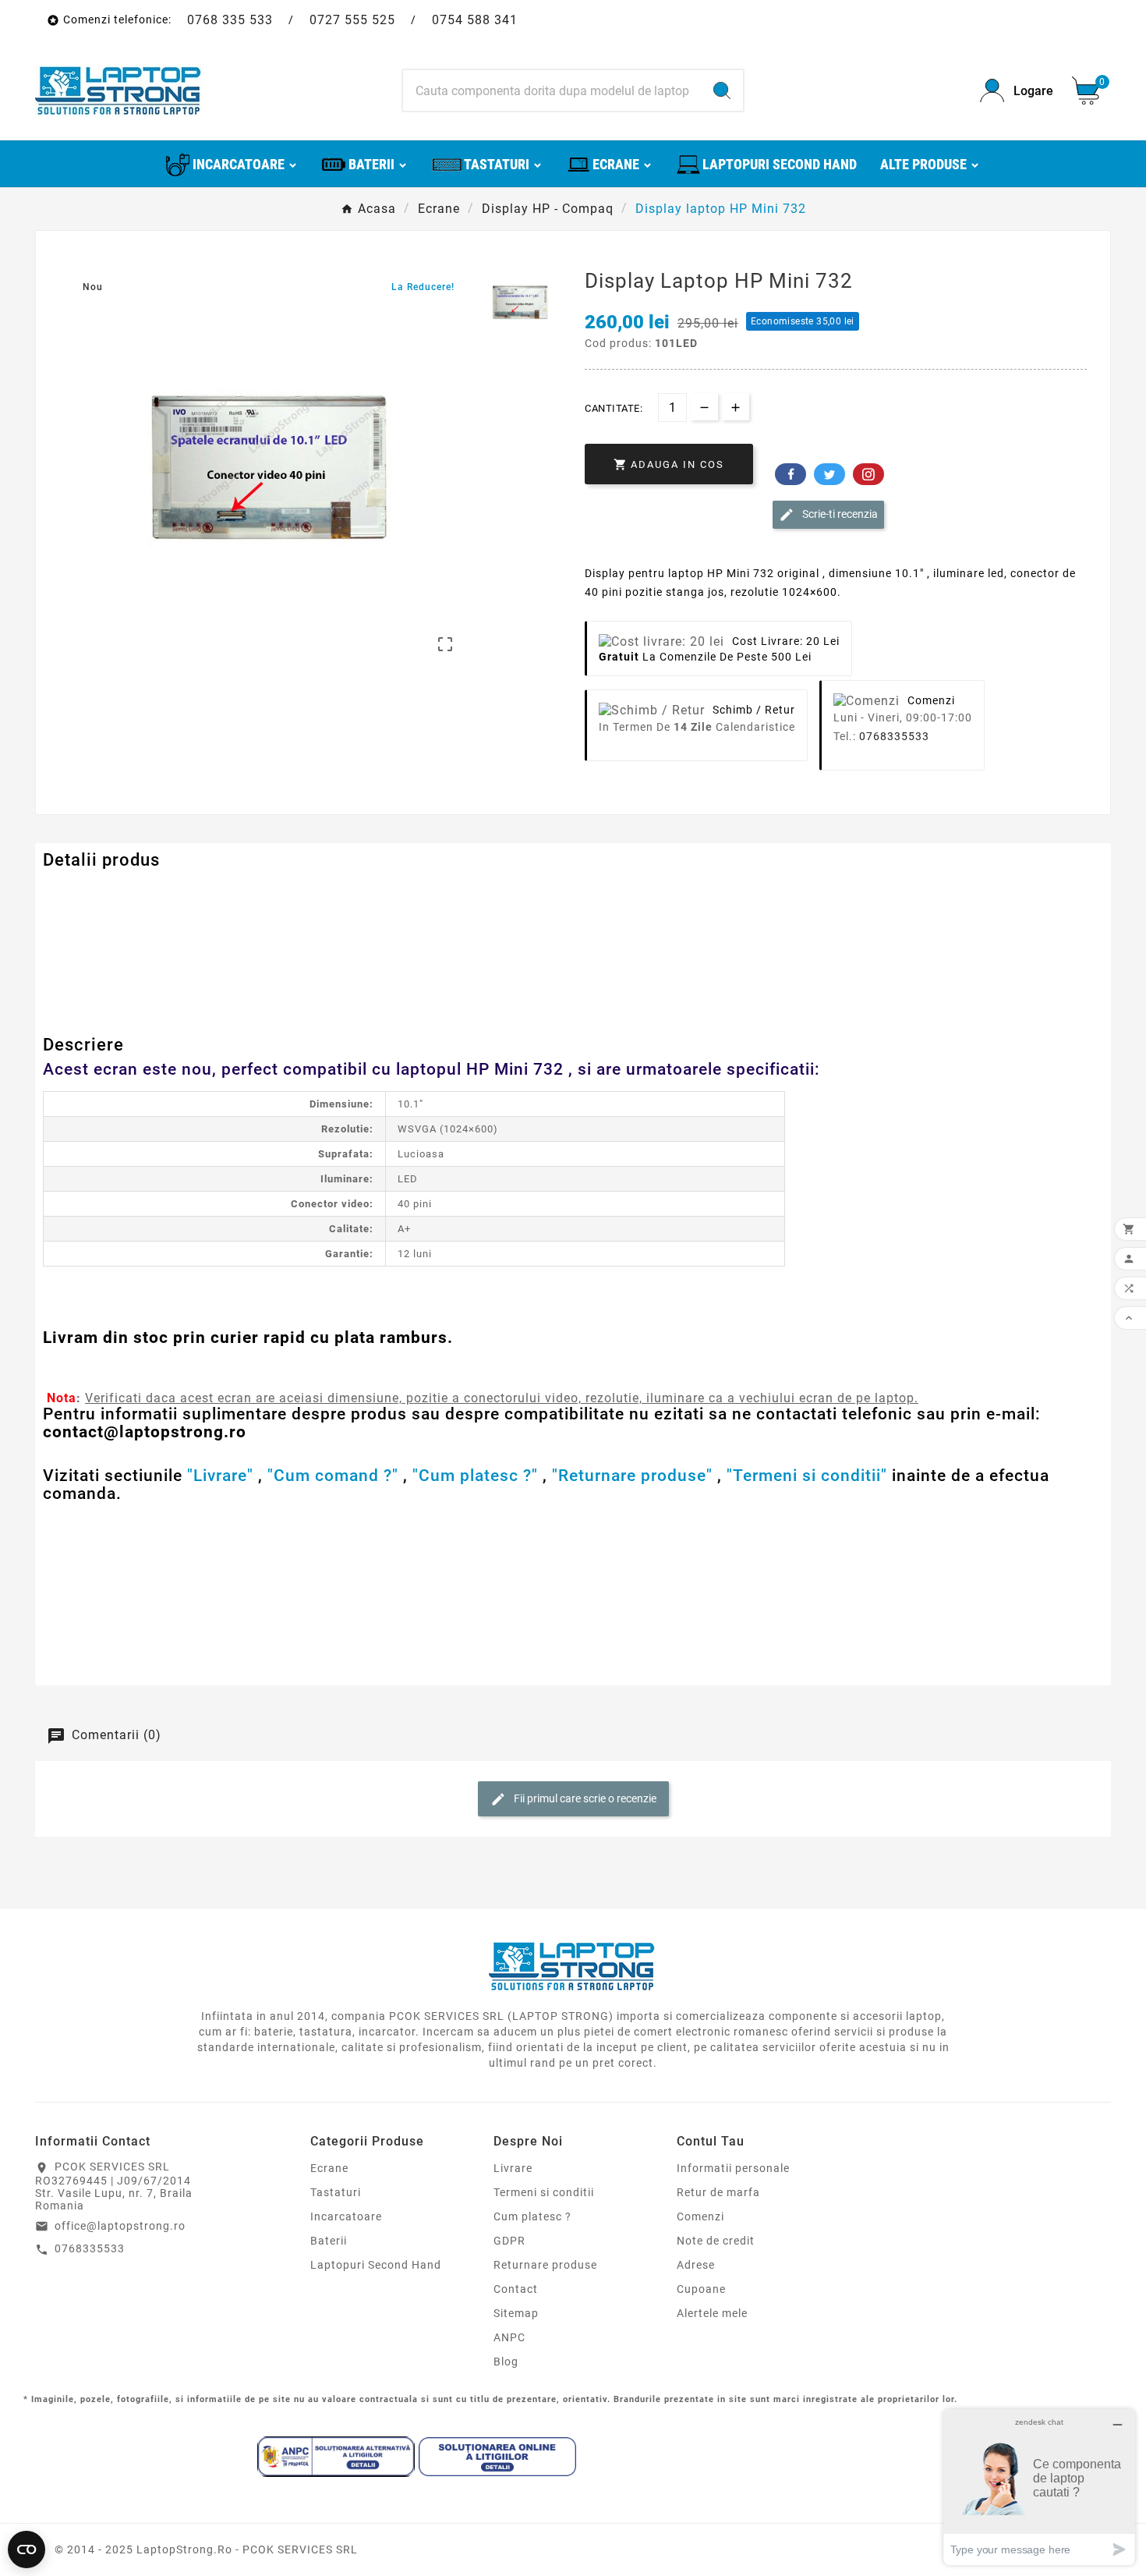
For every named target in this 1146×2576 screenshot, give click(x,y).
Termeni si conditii (544, 2192)
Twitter (829, 474)
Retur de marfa (718, 2192)
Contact (516, 2289)
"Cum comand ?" (333, 1476)
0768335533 (894, 736)
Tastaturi (336, 2192)
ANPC (509, 2337)
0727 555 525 (352, 20)
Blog (506, 2362)
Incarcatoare (346, 2216)
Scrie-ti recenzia (839, 514)
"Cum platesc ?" (475, 1476)
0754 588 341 (475, 20)
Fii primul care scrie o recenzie (584, 1798)
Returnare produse (545, 2265)
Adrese (696, 2265)
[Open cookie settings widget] (27, 2549)
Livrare (513, 2168)
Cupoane (701, 2289)
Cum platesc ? (532, 2216)
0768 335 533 (230, 20)
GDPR (509, 2241)
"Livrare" (220, 1476)
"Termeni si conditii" (807, 1476)
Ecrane (329, 2168)
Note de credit (716, 2241)
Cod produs (76, 892)
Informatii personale (733, 2168)
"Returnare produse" (632, 1476)
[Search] (722, 90)
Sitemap (516, 2313)
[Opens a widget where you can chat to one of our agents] (1039, 2487)
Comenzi (700, 2216)
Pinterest (868, 474)
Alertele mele (712, 2313)
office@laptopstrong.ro (120, 2226)
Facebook (791, 474)
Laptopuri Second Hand (376, 2265)
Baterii (329, 2241)
